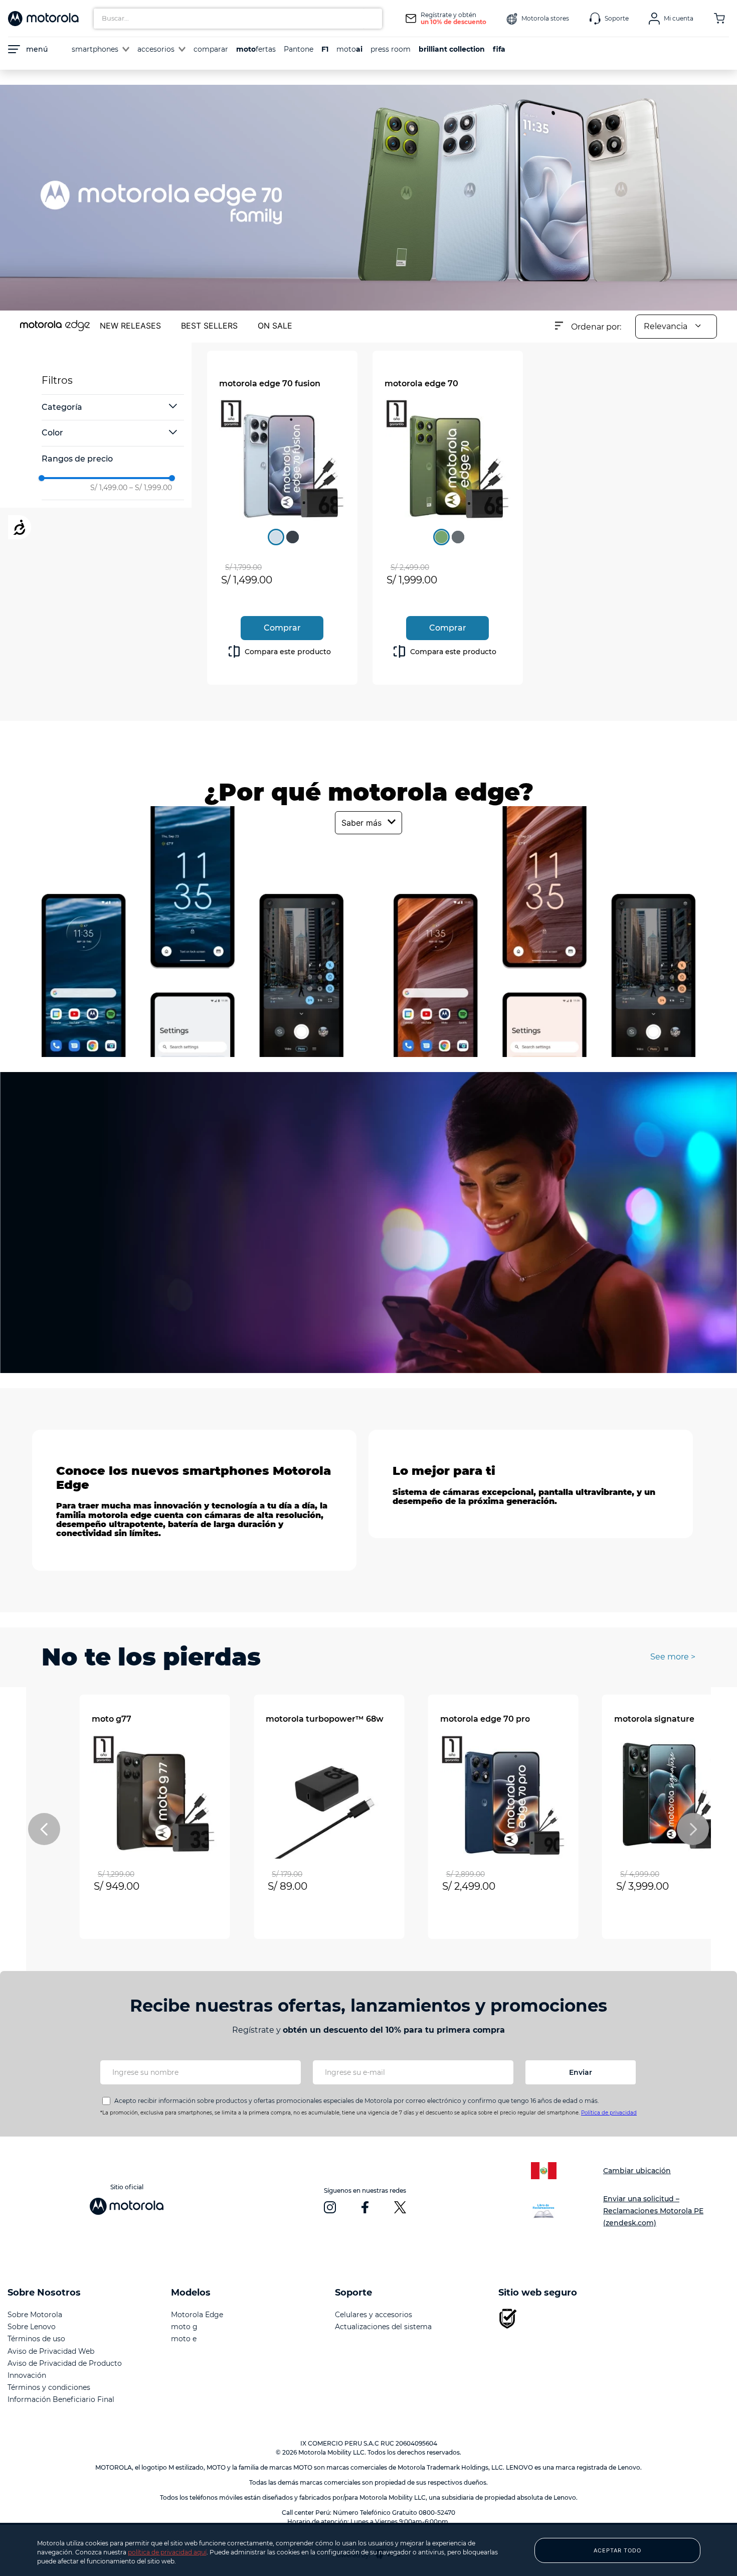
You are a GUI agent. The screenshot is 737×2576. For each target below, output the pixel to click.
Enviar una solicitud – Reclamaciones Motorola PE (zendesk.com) (653, 2211)
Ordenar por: (596, 327)
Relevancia (666, 326)
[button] (113, 407)
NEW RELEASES (130, 326)
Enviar (581, 2072)
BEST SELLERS (209, 326)
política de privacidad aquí (167, 2552)
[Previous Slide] (44, 1829)
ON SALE (275, 326)
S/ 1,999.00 (151, 488)
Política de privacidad (609, 2113)
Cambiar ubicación (637, 2171)
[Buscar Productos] (372, 19)
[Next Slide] (693, 1829)
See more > (673, 1657)
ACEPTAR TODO (617, 2550)
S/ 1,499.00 (109, 488)
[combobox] (238, 19)
